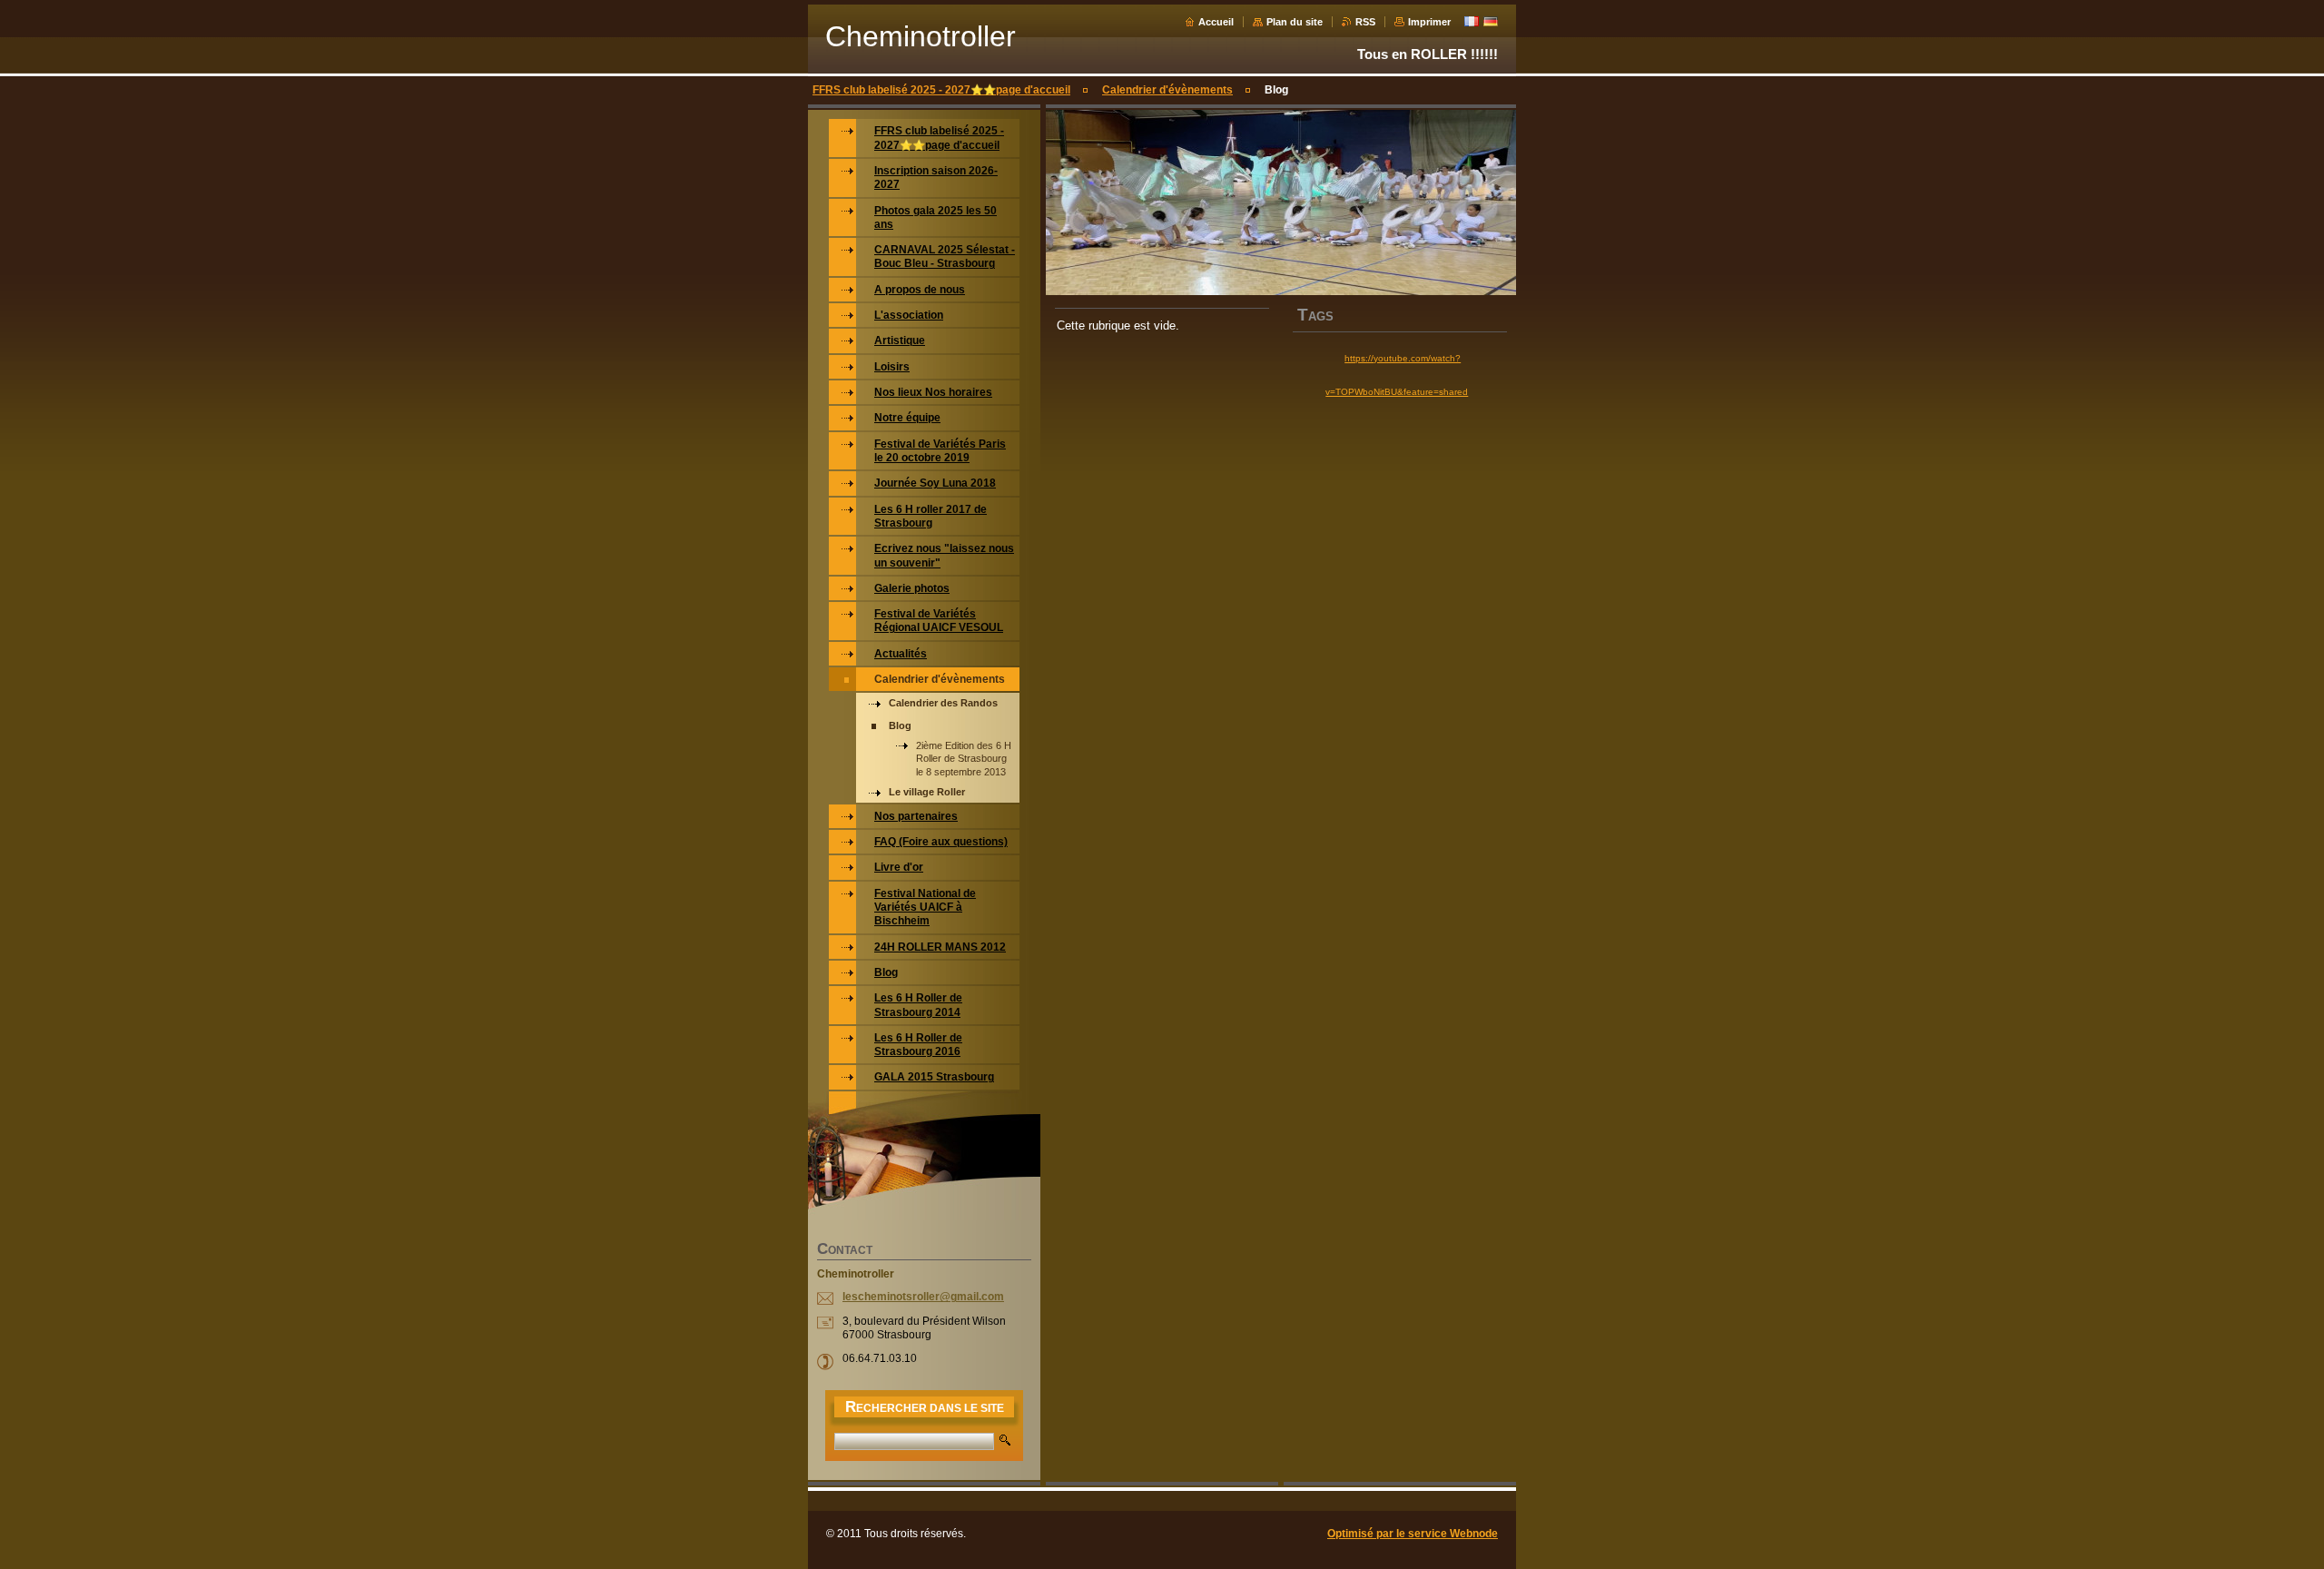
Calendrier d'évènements (1167, 90)
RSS (1365, 22)
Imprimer (1429, 22)
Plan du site (1295, 22)
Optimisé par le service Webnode (1413, 1534)
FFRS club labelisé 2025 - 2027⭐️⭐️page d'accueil (941, 90)
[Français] (1472, 21)
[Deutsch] (1491, 21)
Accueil (1216, 22)
